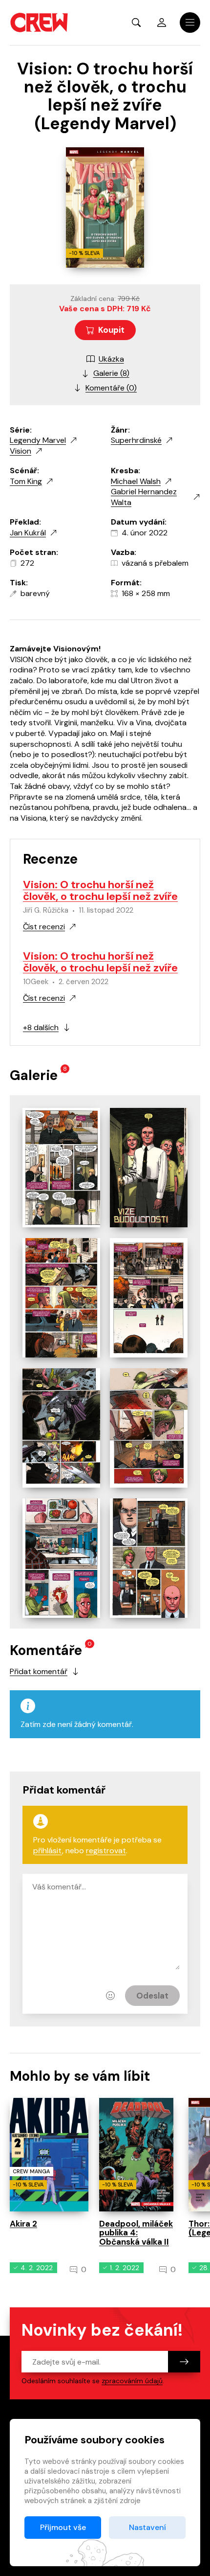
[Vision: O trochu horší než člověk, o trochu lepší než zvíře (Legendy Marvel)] (61, 1168)
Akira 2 (23, 2224)
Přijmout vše (63, 2527)
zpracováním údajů (132, 2381)
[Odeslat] (184, 2362)
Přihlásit (162, 23)
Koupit (111, 330)
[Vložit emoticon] (110, 1996)
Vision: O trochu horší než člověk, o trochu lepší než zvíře (100, 890)
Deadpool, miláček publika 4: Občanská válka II (136, 2233)
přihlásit (48, 1851)
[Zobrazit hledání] (136, 23)
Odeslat (152, 1996)
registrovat (106, 1851)
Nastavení (147, 2527)
